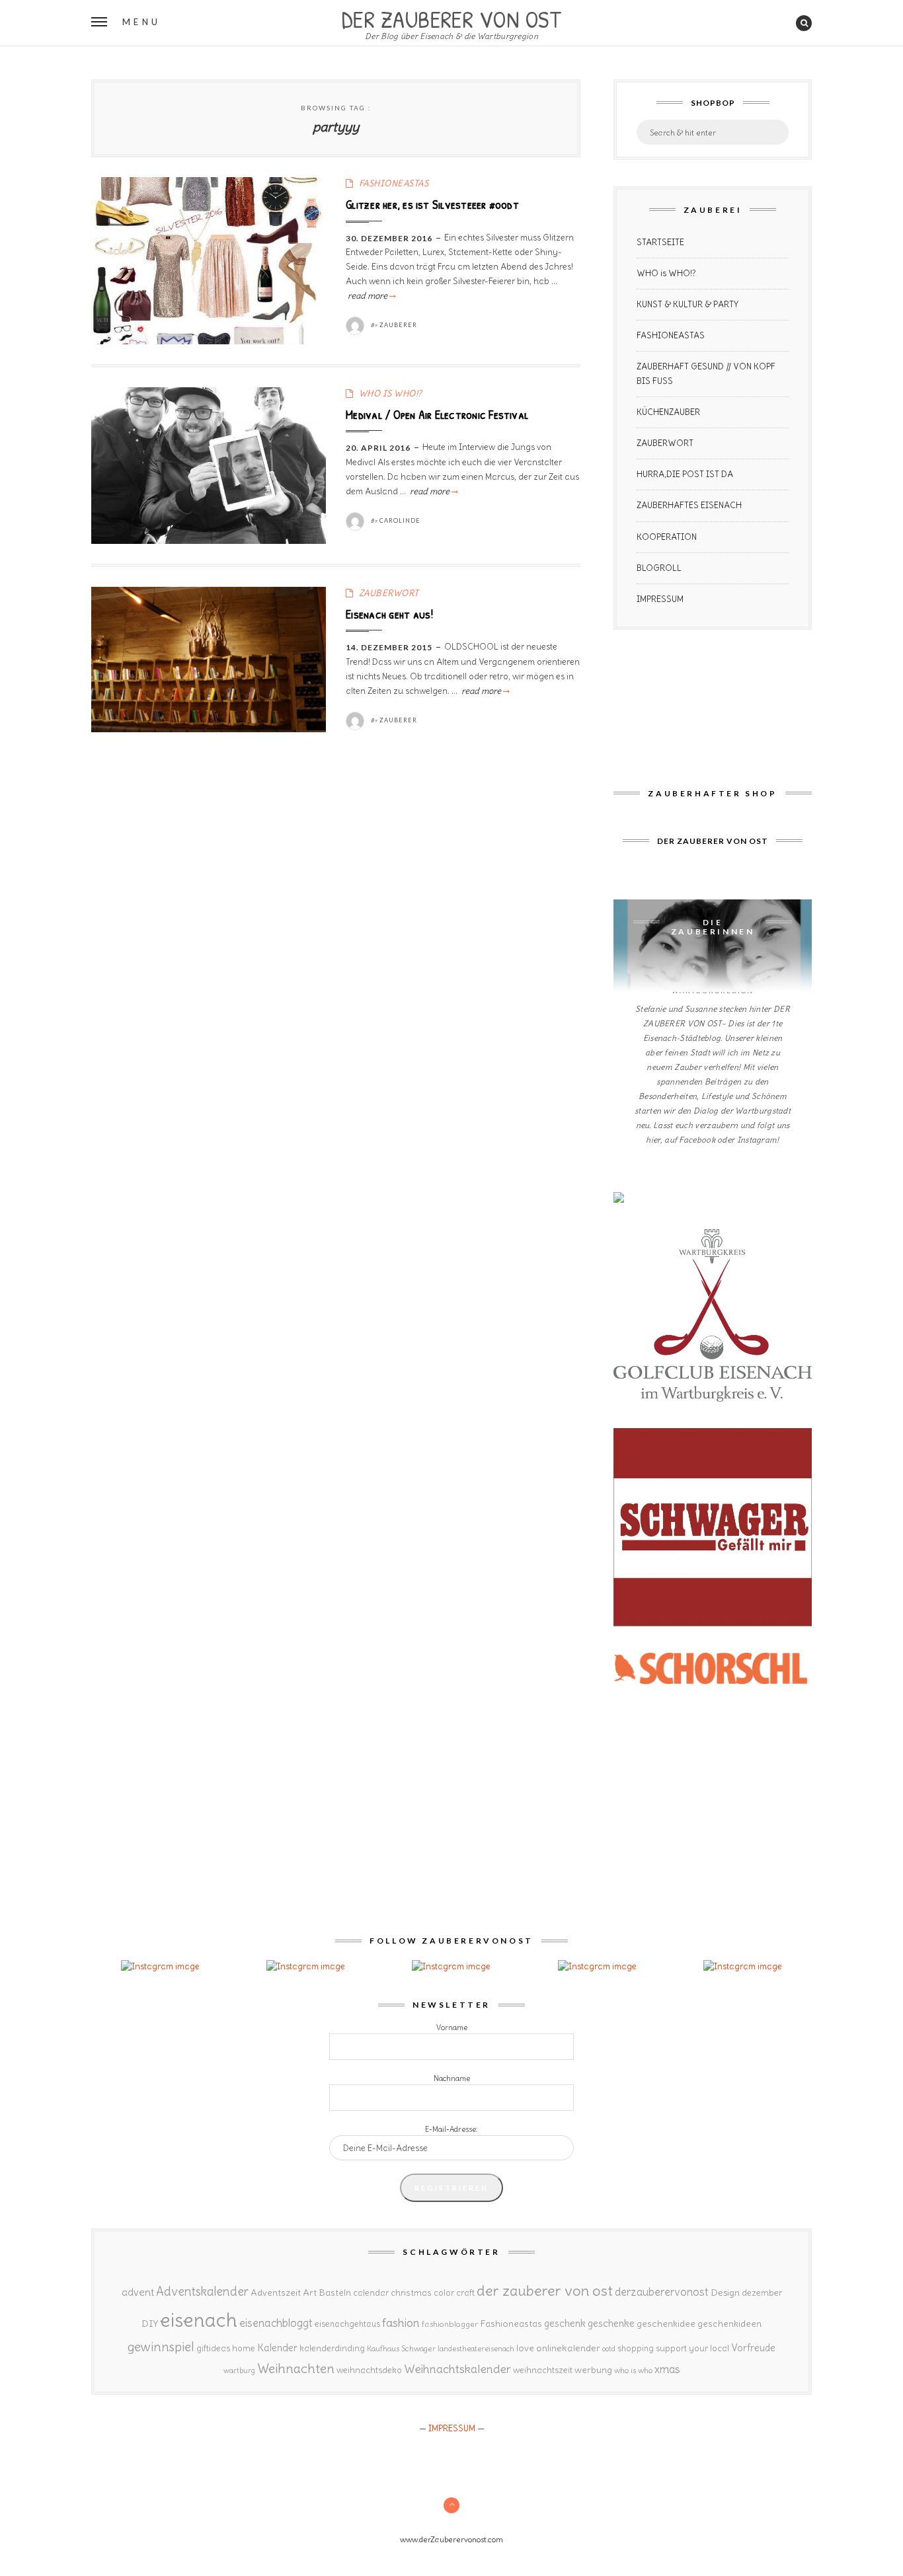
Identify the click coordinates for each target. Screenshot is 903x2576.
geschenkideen (729, 2324)
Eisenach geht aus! (389, 614)
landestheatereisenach (476, 2349)
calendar (371, 2293)
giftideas (213, 2348)
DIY (150, 2324)
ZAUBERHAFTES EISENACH (689, 505)
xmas (667, 2369)
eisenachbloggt (276, 2323)
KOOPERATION (667, 537)
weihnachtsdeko (369, 2370)
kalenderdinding (332, 2348)
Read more (371, 296)
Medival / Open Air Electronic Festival (437, 414)
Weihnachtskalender (457, 2369)
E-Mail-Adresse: (451, 2129)
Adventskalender (202, 2292)
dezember (762, 2293)
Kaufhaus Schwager (401, 2348)
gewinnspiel (161, 2347)
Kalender (277, 2348)
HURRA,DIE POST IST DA (685, 474)
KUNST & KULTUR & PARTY (687, 304)
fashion (401, 2323)
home (244, 2348)
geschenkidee (666, 2324)
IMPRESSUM (660, 599)
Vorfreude (753, 2348)
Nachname (452, 2078)
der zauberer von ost (545, 2291)
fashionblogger (450, 2324)
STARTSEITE (660, 242)
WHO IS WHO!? (391, 394)
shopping (636, 2348)
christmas (411, 2293)
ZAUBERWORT (389, 593)
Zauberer (398, 325)
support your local (692, 2348)
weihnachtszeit (543, 2370)
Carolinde (400, 520)
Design (725, 2292)
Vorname (452, 2027)
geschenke (611, 2323)
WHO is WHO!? (666, 273)
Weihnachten (296, 2368)
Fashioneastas (511, 2324)
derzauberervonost (662, 2292)
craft (465, 2293)
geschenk (565, 2323)
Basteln (335, 2292)
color (444, 2293)
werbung (593, 2370)
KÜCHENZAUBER (668, 412)
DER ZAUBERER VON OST (451, 18)
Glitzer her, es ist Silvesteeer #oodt (432, 204)
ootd (609, 2349)
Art (310, 2292)
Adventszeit (276, 2292)
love (525, 2348)
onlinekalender (568, 2348)
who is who (633, 2370)
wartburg (239, 2370)
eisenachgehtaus (347, 2324)
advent (138, 2292)
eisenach (199, 2320)
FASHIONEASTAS (394, 183)
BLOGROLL (659, 568)
